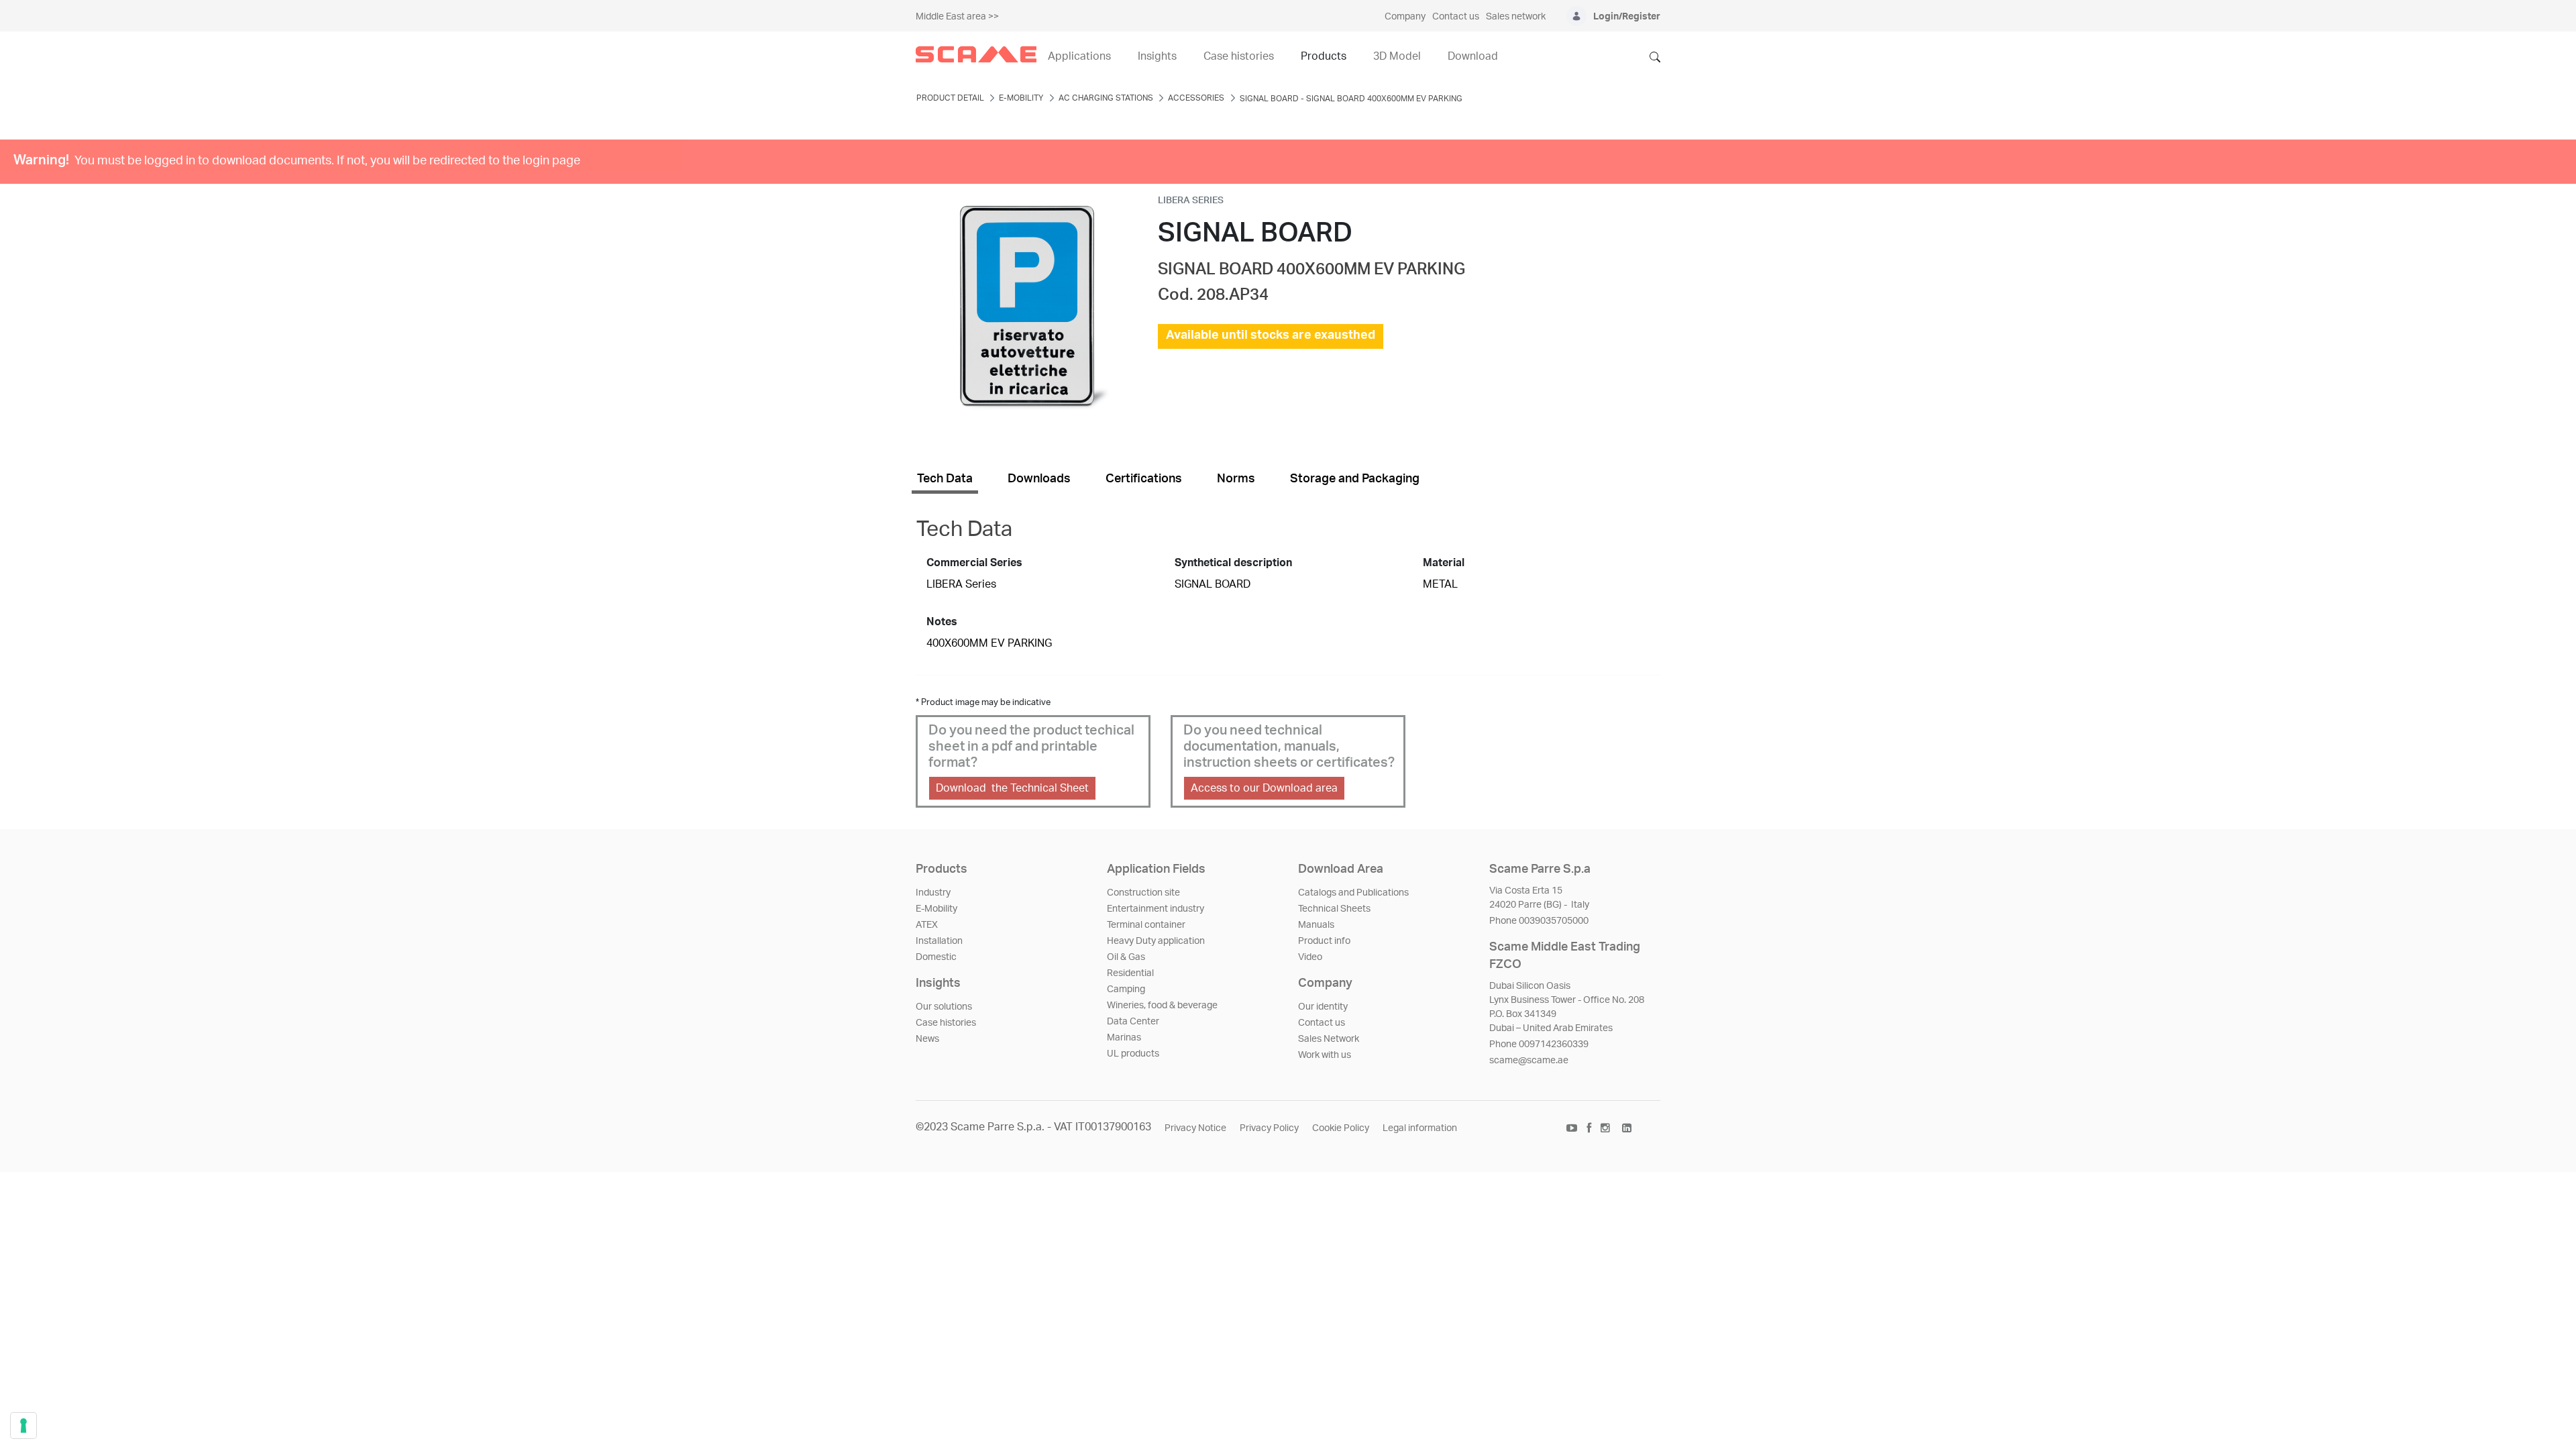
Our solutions (944, 1007)
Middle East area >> (957, 17)
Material (1444, 563)
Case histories (946, 1023)
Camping (1126, 989)
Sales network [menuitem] (1516, 17)
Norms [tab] (1236, 479)
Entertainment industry (1156, 909)
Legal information (1420, 1128)
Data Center (1133, 1022)
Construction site (1143, 893)
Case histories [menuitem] (1239, 56)
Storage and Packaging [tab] (1355, 479)
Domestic (936, 957)
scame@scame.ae (1529, 1061)
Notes (942, 622)
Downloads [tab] (1039, 479)
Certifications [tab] (1144, 479)
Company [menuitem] (1405, 17)
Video (1310, 957)
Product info (1324, 941)
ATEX (927, 925)
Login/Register (1627, 17)
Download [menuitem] (1473, 56)
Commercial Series (974, 563)
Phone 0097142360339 (1539, 1044)
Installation (939, 941)
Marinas (1124, 1038)
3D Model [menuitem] (1397, 56)
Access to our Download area (1264, 788)
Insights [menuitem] (1157, 56)
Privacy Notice (1195, 1128)
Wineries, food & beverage (1162, 1006)
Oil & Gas (1126, 957)
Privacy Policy (1269, 1128)
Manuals (1316, 925)
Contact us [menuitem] (1456, 17)
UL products (1133, 1054)
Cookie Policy (1341, 1128)
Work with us (1325, 1055)
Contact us (1322, 1023)
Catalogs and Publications (1353, 893)
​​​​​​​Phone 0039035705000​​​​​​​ (1539, 921)
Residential (1130, 973)
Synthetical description (1233, 563)
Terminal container (1146, 925)
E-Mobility (936, 909)
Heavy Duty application (1156, 941)
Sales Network (1329, 1039)
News (927, 1039)
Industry (933, 893)
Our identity (1323, 1007)
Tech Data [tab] (945, 479)
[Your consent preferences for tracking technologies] (23, 1426)
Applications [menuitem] (1079, 56)
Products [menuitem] (1324, 56)
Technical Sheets (1334, 909)
